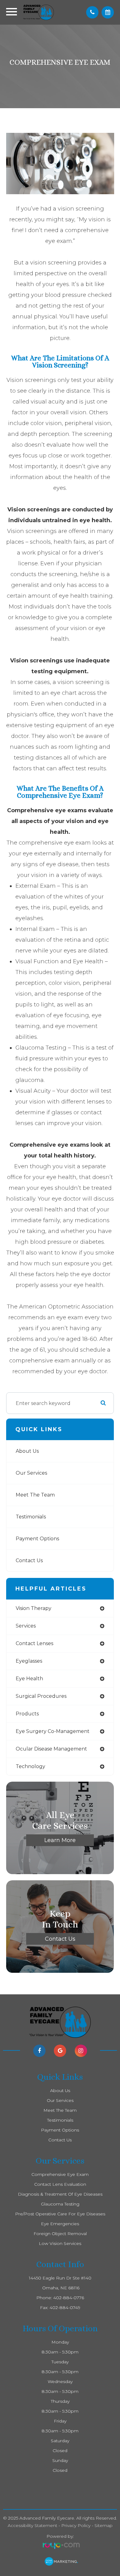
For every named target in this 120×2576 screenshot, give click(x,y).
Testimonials (31, 1517)
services (26, 1626)
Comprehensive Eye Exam (60, 2174)
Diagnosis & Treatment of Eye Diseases (60, 2194)
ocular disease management (51, 1749)
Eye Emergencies (60, 2224)
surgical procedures (41, 1696)
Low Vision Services (60, 2243)
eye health (29, 1679)
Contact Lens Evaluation (60, 2184)
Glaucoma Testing (60, 2204)
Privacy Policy (76, 2525)
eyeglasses (29, 1661)
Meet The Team (35, 1495)
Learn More (60, 1840)
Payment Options (37, 1539)
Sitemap (104, 2525)
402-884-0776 (69, 2298)
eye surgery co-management (53, 1731)
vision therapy (34, 1608)
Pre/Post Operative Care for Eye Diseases (60, 2214)
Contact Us (29, 1560)
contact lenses (34, 1643)
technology (30, 1766)
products (27, 1714)
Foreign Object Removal (60, 2234)
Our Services (31, 1473)
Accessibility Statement (32, 2525)
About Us (27, 1451)
